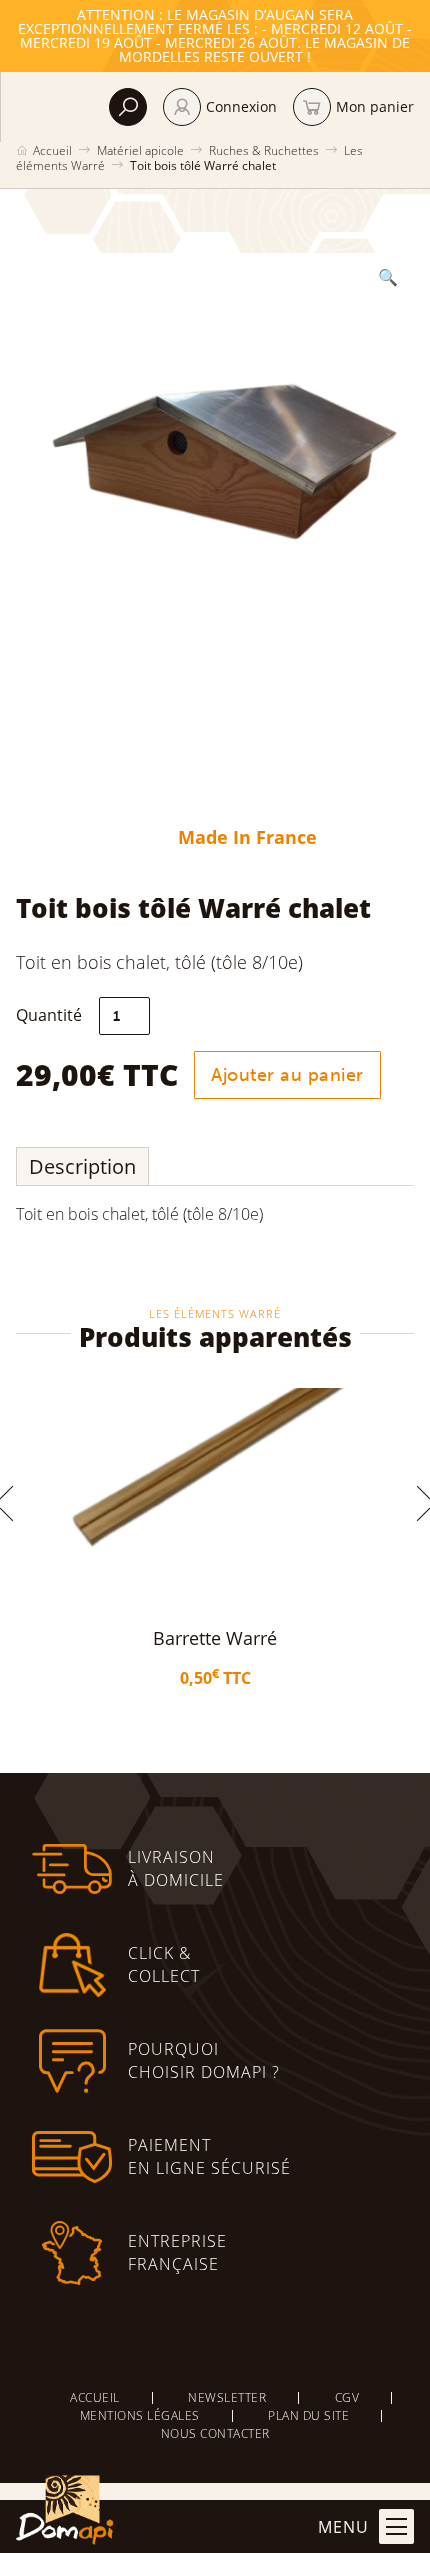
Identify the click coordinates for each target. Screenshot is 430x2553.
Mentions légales (140, 2415)
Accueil (52, 150)
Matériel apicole (140, 150)
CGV (347, 2397)
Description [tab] (82, 1166)
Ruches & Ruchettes (264, 150)
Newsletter (227, 2397)
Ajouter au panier (287, 1075)
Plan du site (308, 2415)
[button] (388, 277)
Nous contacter (215, 2433)
